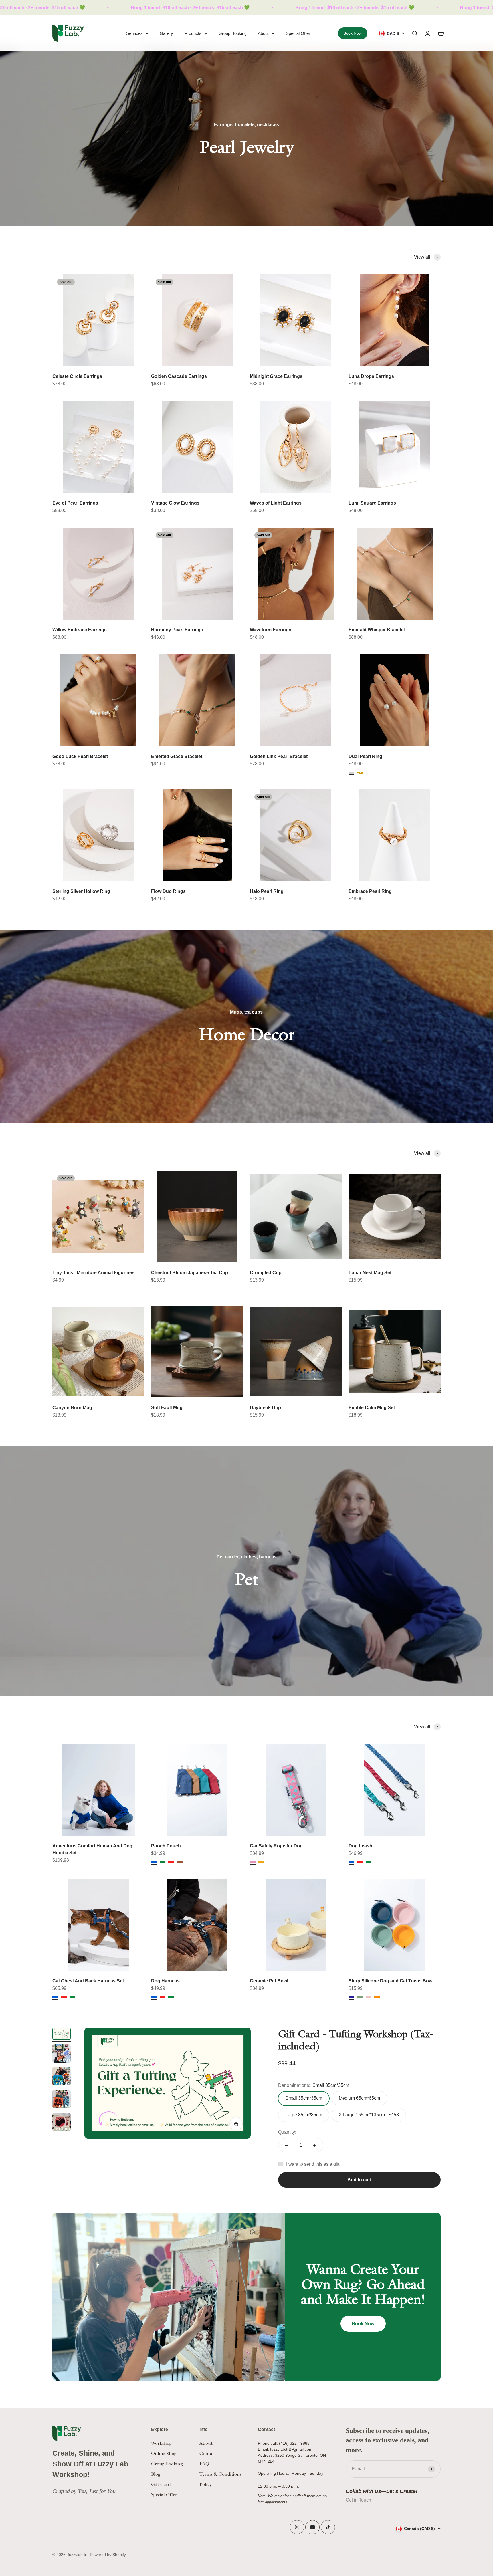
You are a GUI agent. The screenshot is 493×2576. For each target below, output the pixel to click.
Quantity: (287, 2132)
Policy (206, 2484)
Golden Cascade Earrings (179, 376)
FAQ (204, 2464)
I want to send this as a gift (313, 2164)
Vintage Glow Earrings (175, 503)
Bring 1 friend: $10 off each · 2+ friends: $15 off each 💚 (158, 8)
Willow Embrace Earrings (80, 630)
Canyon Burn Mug (72, 1408)
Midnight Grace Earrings (276, 376)
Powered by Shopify (108, 2555)
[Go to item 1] (62, 2035)
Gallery (166, 33)
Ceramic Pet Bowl (269, 1981)
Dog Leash (360, 1846)
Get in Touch (358, 2500)
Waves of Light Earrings (276, 503)
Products (193, 33)
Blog (156, 2474)
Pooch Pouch (166, 1846)
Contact (208, 2453)
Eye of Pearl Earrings (75, 503)
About (263, 33)
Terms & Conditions (220, 2474)
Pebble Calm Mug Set (372, 1408)
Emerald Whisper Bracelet (377, 630)
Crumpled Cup (266, 1273)
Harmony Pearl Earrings (177, 630)
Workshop (161, 2443)
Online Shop (164, 2453)
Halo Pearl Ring (267, 891)
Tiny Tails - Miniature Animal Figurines (93, 1273)
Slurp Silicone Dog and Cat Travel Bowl (391, 1981)
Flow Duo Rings (168, 891)
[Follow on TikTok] (328, 2527)
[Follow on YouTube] (313, 2527)
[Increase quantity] (315, 2145)
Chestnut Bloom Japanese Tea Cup (190, 1273)
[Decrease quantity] (287, 2145)
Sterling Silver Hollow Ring (81, 891)
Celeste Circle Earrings (77, 376)
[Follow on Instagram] (297, 2527)
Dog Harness (165, 1981)
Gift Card (161, 2484)
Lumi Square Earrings (372, 503)
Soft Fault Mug (167, 1408)
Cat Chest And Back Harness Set (88, 1981)
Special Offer (298, 33)
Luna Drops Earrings (371, 376)
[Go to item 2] (62, 2054)
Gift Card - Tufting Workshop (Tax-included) (356, 2040)
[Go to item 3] (62, 2077)
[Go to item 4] (62, 2100)
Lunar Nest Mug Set (370, 1273)
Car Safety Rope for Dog (276, 1846)
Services (134, 33)
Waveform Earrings (271, 630)
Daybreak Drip (265, 1408)
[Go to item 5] (62, 2123)
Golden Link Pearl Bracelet (279, 756)
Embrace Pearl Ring (370, 891)
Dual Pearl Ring (365, 756)
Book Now (353, 33)
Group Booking (233, 33)
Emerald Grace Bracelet (177, 756)
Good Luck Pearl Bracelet (80, 756)
